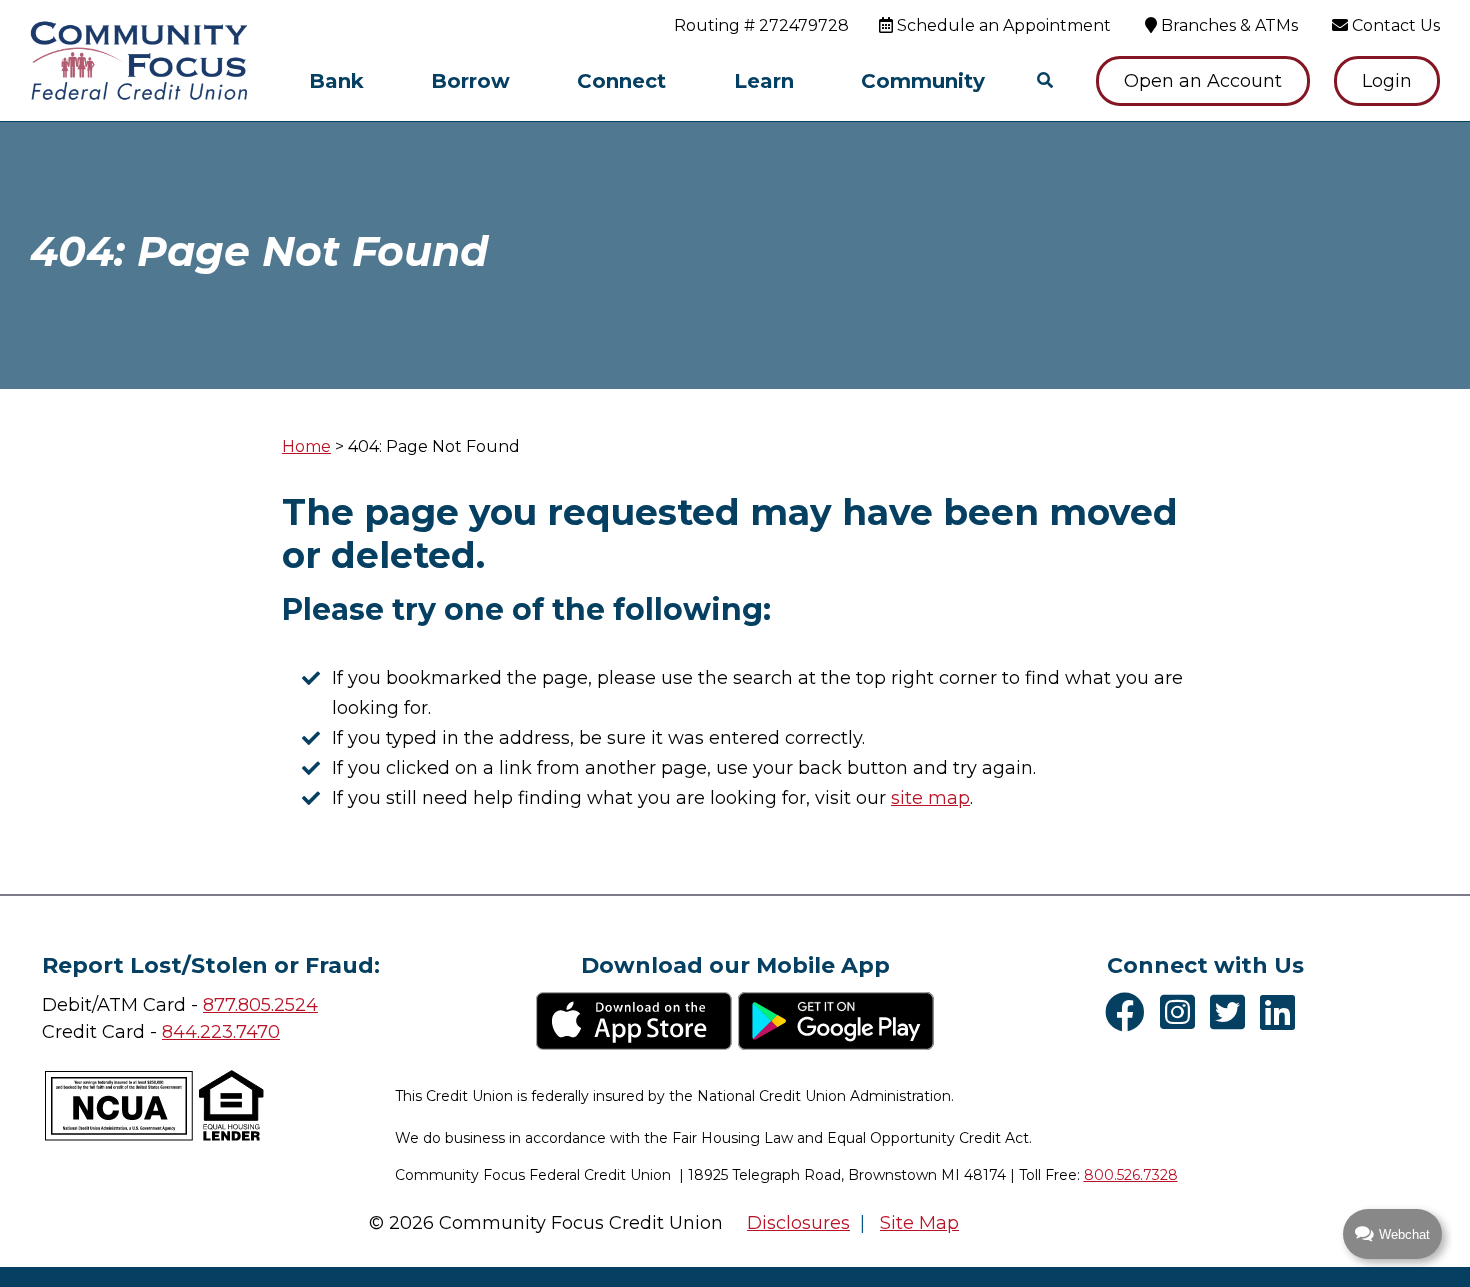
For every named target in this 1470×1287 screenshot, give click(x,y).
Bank (336, 81)
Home (306, 446)
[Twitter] (1232, 1012)
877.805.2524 (260, 1005)
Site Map (919, 1223)
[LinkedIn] (1282, 1012)
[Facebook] (1130, 1012)
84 (173, 1032)
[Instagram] (1182, 1012)
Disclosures (798, 1223)
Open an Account (1203, 81)
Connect (621, 81)
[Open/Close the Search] (1045, 81)
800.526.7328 (1131, 1175)
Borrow (470, 81)
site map (930, 798)
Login (1387, 81)
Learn (764, 81)
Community (923, 81)
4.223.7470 (232, 1032)
